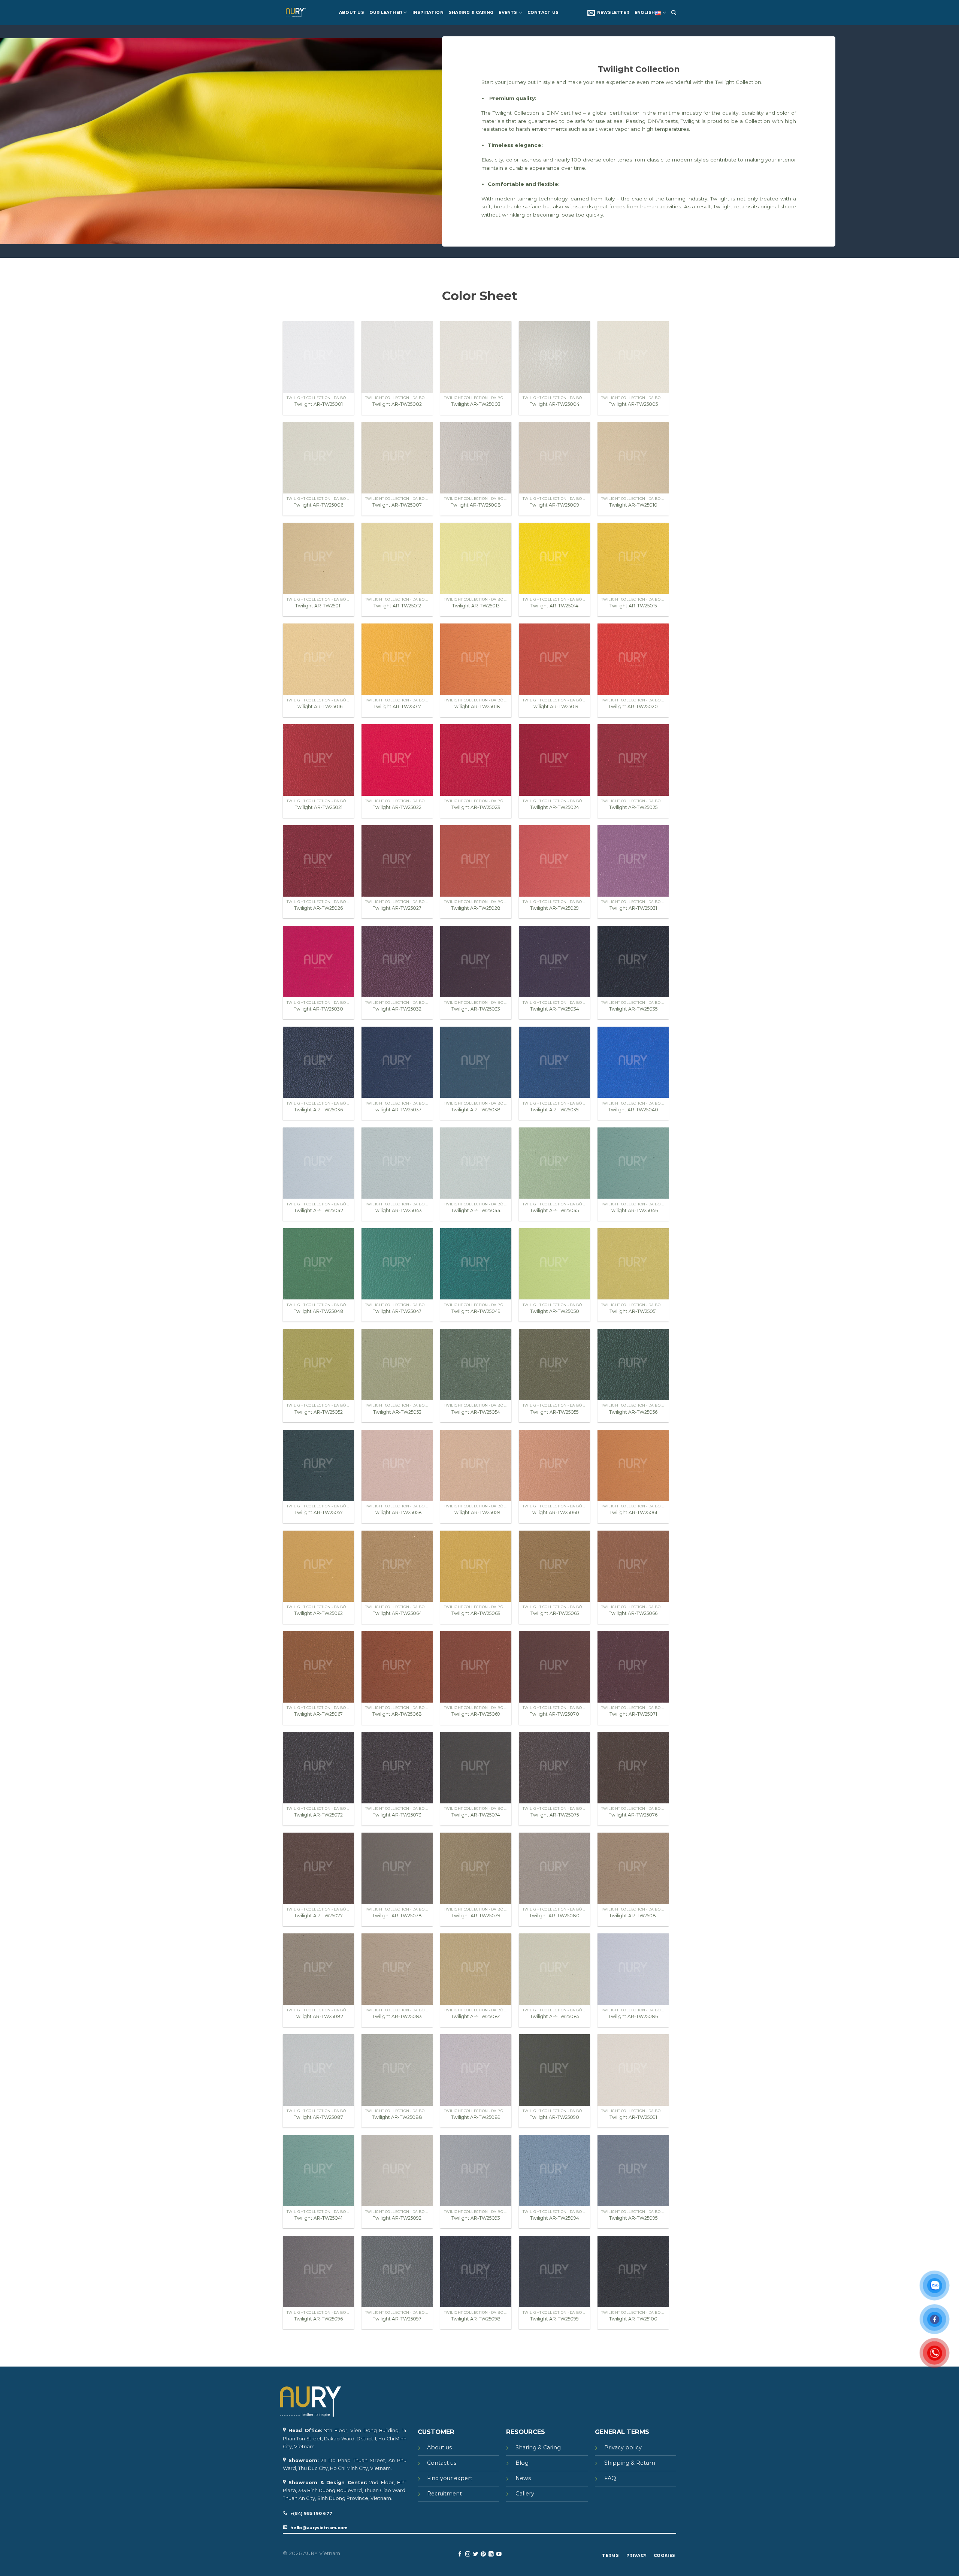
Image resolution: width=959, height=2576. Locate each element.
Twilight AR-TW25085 (555, 2016)
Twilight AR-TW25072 (318, 1815)
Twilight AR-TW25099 (554, 2319)
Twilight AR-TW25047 (397, 1311)
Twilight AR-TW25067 (318, 1714)
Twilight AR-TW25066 (633, 1613)
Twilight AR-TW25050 (555, 1311)
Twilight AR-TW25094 (555, 2218)
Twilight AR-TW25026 (318, 908)
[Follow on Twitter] (476, 2554)
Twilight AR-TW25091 (633, 2117)
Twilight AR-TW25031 (633, 908)
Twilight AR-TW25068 (397, 1714)
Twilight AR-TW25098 (476, 2319)
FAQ (610, 2478)
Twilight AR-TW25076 (633, 1815)
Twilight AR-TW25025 (633, 807)
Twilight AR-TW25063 (476, 1613)
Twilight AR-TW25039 (554, 1110)
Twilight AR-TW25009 (554, 505)
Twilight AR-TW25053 (397, 1412)
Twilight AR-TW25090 (554, 2117)
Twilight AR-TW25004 (555, 404)
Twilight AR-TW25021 (319, 807)
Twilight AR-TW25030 (318, 1009)
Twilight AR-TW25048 (319, 1311)
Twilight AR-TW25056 (633, 1412)
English (645, 13)
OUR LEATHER (386, 13)
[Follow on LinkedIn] (491, 2554)
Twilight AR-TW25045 (554, 1210)
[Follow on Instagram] (468, 2554)
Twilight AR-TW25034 (555, 1009)
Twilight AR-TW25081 (633, 1916)
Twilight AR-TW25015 (633, 606)
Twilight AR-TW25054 (476, 1412)
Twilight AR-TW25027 (397, 908)
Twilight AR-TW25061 (633, 1512)
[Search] (674, 13)
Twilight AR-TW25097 (397, 2319)
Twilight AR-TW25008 (476, 505)
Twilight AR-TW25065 (555, 1613)
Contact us (442, 2463)
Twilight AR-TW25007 (397, 505)
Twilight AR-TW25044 (476, 1210)
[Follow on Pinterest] (483, 2554)
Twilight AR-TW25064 (397, 1613)
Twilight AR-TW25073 (397, 1815)
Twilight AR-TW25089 (476, 2117)
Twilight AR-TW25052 (319, 1412)
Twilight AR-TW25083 (397, 2016)
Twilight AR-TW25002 (397, 404)
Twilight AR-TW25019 (555, 706)
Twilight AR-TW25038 (476, 1110)
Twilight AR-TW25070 (554, 1714)
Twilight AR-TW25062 (318, 1613)
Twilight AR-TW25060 (554, 1512)
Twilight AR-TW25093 (476, 2218)
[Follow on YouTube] (499, 2554)
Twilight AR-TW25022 (397, 807)
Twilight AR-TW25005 (633, 404)
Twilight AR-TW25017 (397, 706)
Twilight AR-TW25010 (633, 505)
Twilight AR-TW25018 (476, 706)
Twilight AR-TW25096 (318, 2319)
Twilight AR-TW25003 (476, 404)
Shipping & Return (630, 2463)
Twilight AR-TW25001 (319, 404)
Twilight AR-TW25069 (476, 1714)
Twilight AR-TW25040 (633, 1110)
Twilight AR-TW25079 (476, 1916)
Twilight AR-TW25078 (397, 1916)
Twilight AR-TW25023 (476, 807)
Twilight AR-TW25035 (633, 1009)
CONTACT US (543, 13)
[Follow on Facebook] (460, 2554)
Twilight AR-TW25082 (318, 2016)
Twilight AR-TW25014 (554, 606)
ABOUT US (352, 13)
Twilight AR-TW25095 (633, 2218)
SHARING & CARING (471, 13)
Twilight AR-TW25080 (554, 1916)
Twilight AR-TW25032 (397, 1009)
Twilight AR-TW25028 (476, 908)
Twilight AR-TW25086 (633, 2016)
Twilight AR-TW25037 (397, 1110)
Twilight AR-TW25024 (555, 807)
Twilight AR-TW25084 (476, 2016)
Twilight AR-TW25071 (633, 1714)
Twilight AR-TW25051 (633, 1311)
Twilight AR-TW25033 (476, 1009)
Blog (522, 2463)
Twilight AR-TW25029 (554, 908)
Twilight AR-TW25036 (318, 1110)
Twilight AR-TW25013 (476, 606)
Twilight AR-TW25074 (476, 1815)
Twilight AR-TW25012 (397, 606)
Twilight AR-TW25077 (318, 1916)
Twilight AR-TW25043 (397, 1210)
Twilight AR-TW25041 (318, 2218)
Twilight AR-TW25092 (397, 2218)
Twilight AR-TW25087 (318, 2117)
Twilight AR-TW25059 (476, 1512)
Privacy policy (623, 2447)
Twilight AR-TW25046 (633, 1210)
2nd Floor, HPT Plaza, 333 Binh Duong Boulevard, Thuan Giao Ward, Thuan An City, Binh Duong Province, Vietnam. (345, 2490)
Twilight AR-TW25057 (319, 1512)
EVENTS (508, 13)
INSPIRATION (428, 13)
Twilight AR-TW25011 (318, 606)
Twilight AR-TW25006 (318, 505)
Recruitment (444, 2494)
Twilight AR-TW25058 (397, 1512)
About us (439, 2447)
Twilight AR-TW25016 (319, 706)
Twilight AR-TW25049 (476, 1311)
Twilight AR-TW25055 (554, 1412)
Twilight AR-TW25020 (633, 706)
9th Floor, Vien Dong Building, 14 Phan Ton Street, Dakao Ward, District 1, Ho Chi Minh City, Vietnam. (345, 2438)
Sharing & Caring (538, 2447)
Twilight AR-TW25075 (555, 1815)
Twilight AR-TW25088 (397, 2117)
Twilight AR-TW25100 (633, 2319)
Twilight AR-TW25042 (319, 1210)
